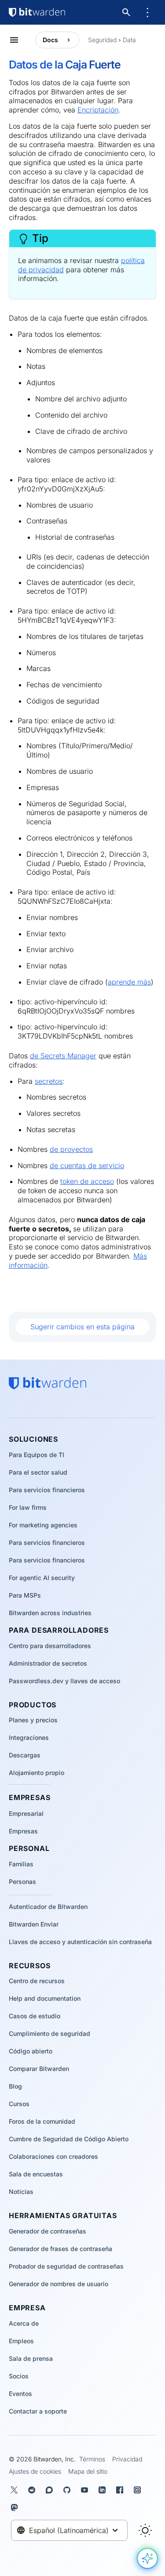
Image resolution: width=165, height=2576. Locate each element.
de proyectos (71, 1149)
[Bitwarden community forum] (51, 2490)
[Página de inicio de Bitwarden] (37, 12)
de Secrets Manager (63, 1056)
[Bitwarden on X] (16, 2490)
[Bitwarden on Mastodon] (16, 2507)
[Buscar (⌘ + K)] (127, 12)
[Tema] (145, 2530)
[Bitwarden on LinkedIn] (104, 2490)
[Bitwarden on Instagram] (139, 2490)
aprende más (129, 982)
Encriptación (98, 110)
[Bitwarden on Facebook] (121, 2490)
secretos (49, 1081)
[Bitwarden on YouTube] (86, 2490)
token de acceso (87, 1181)
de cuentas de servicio (87, 1165)
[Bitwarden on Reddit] (33, 2490)
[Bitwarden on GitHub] (69, 2490)
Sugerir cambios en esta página (82, 1327)
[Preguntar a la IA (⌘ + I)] (147, 2558)
